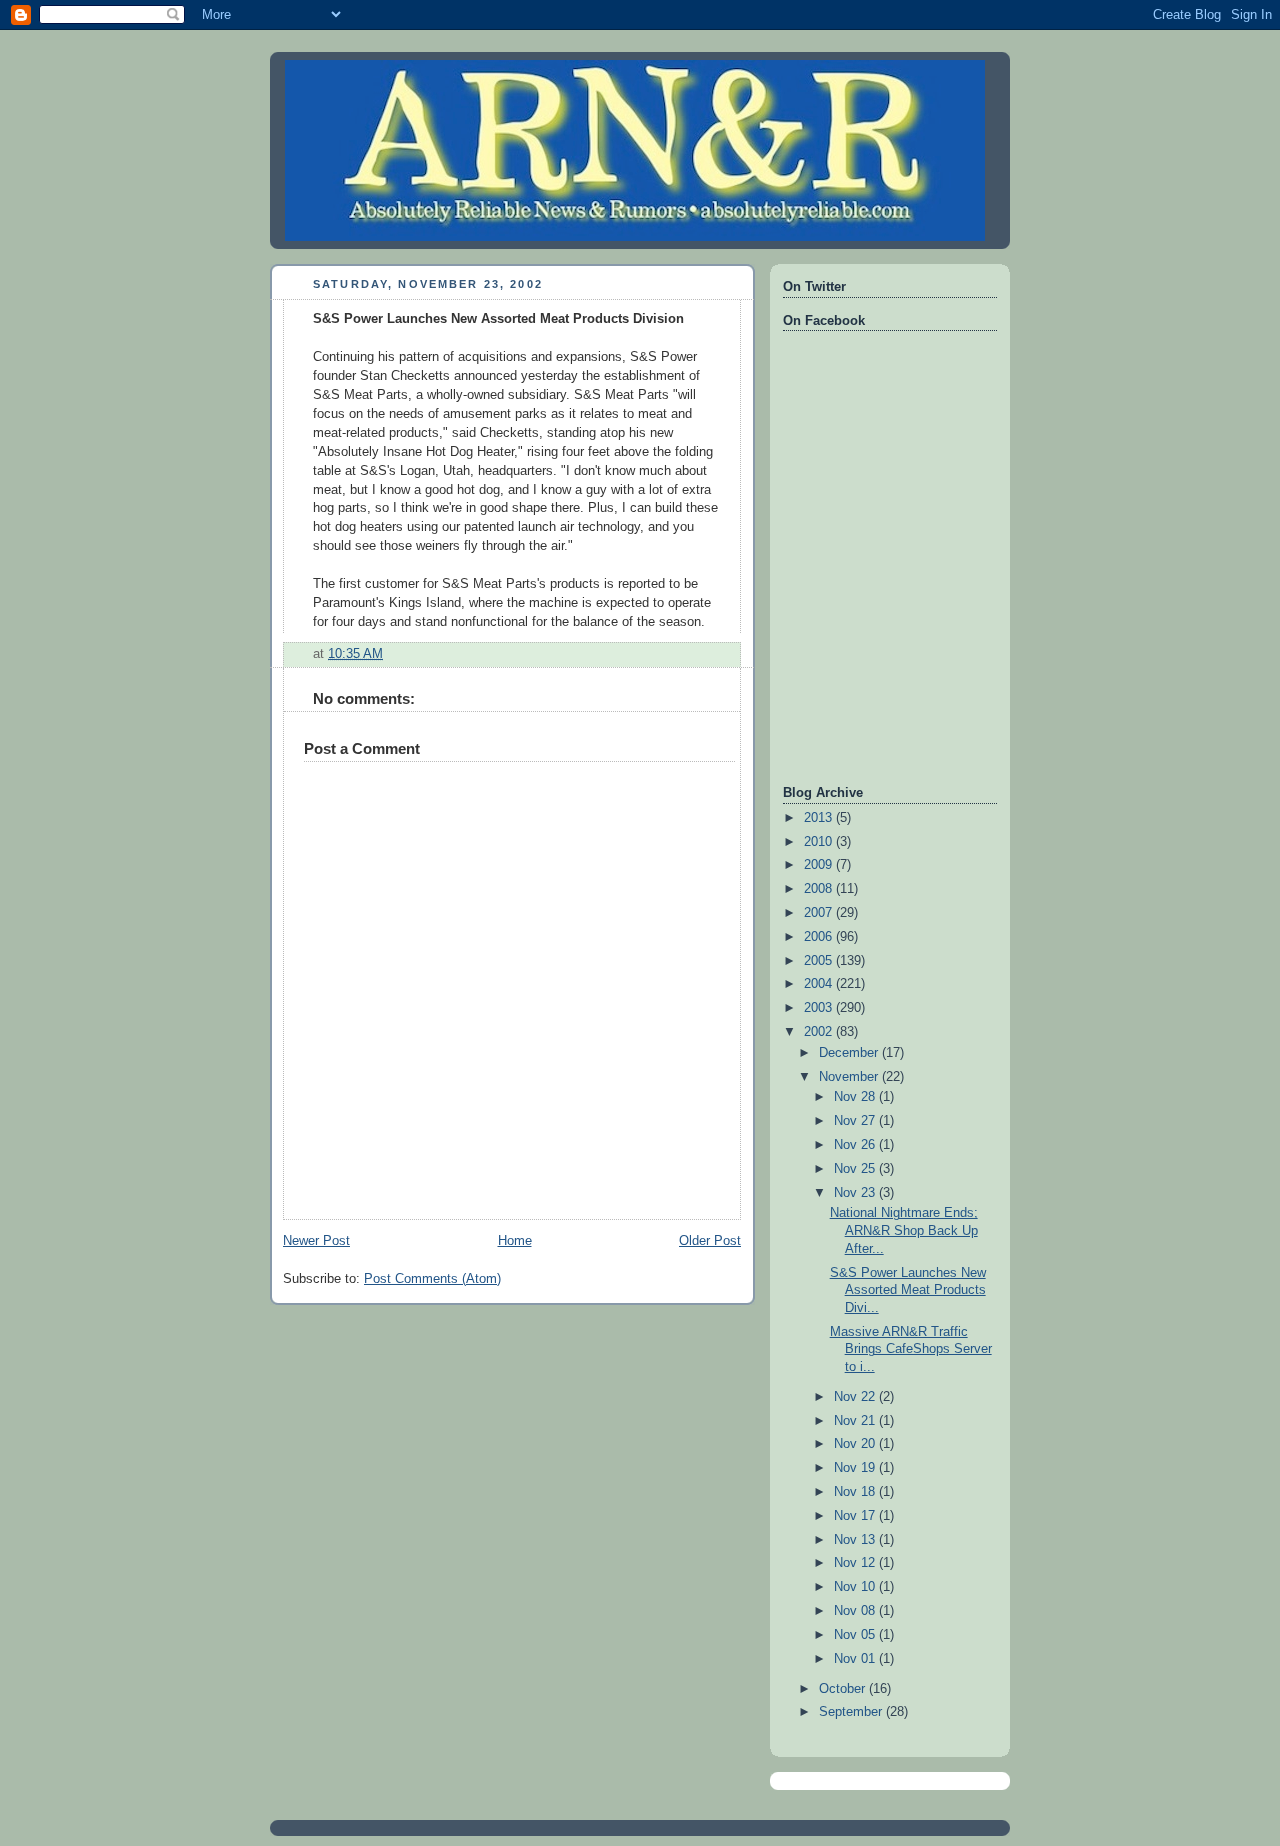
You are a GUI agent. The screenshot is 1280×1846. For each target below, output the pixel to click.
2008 (820, 889)
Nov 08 (856, 1611)
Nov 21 (856, 1421)
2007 (820, 913)
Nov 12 (856, 1563)
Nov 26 (856, 1145)
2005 (820, 961)
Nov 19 (856, 1468)
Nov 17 (856, 1516)
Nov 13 (856, 1540)
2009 (820, 865)
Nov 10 (856, 1587)
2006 (820, 937)
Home (515, 1241)
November (850, 1077)
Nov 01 (856, 1659)
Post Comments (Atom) (432, 1279)
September (852, 1712)
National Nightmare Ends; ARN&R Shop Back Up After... (904, 1230)
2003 (820, 1008)
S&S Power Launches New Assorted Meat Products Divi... (908, 1290)
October (844, 1689)
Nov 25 (856, 1169)
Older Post (710, 1241)
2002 (820, 1032)
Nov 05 (856, 1635)
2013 (820, 818)
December (850, 1053)
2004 (820, 984)
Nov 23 (856, 1193)
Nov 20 (856, 1444)
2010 (820, 842)
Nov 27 (856, 1121)
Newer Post (316, 1241)
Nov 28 (856, 1097)
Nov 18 (856, 1492)
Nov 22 (856, 1397)
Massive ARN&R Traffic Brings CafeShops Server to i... (911, 1349)
